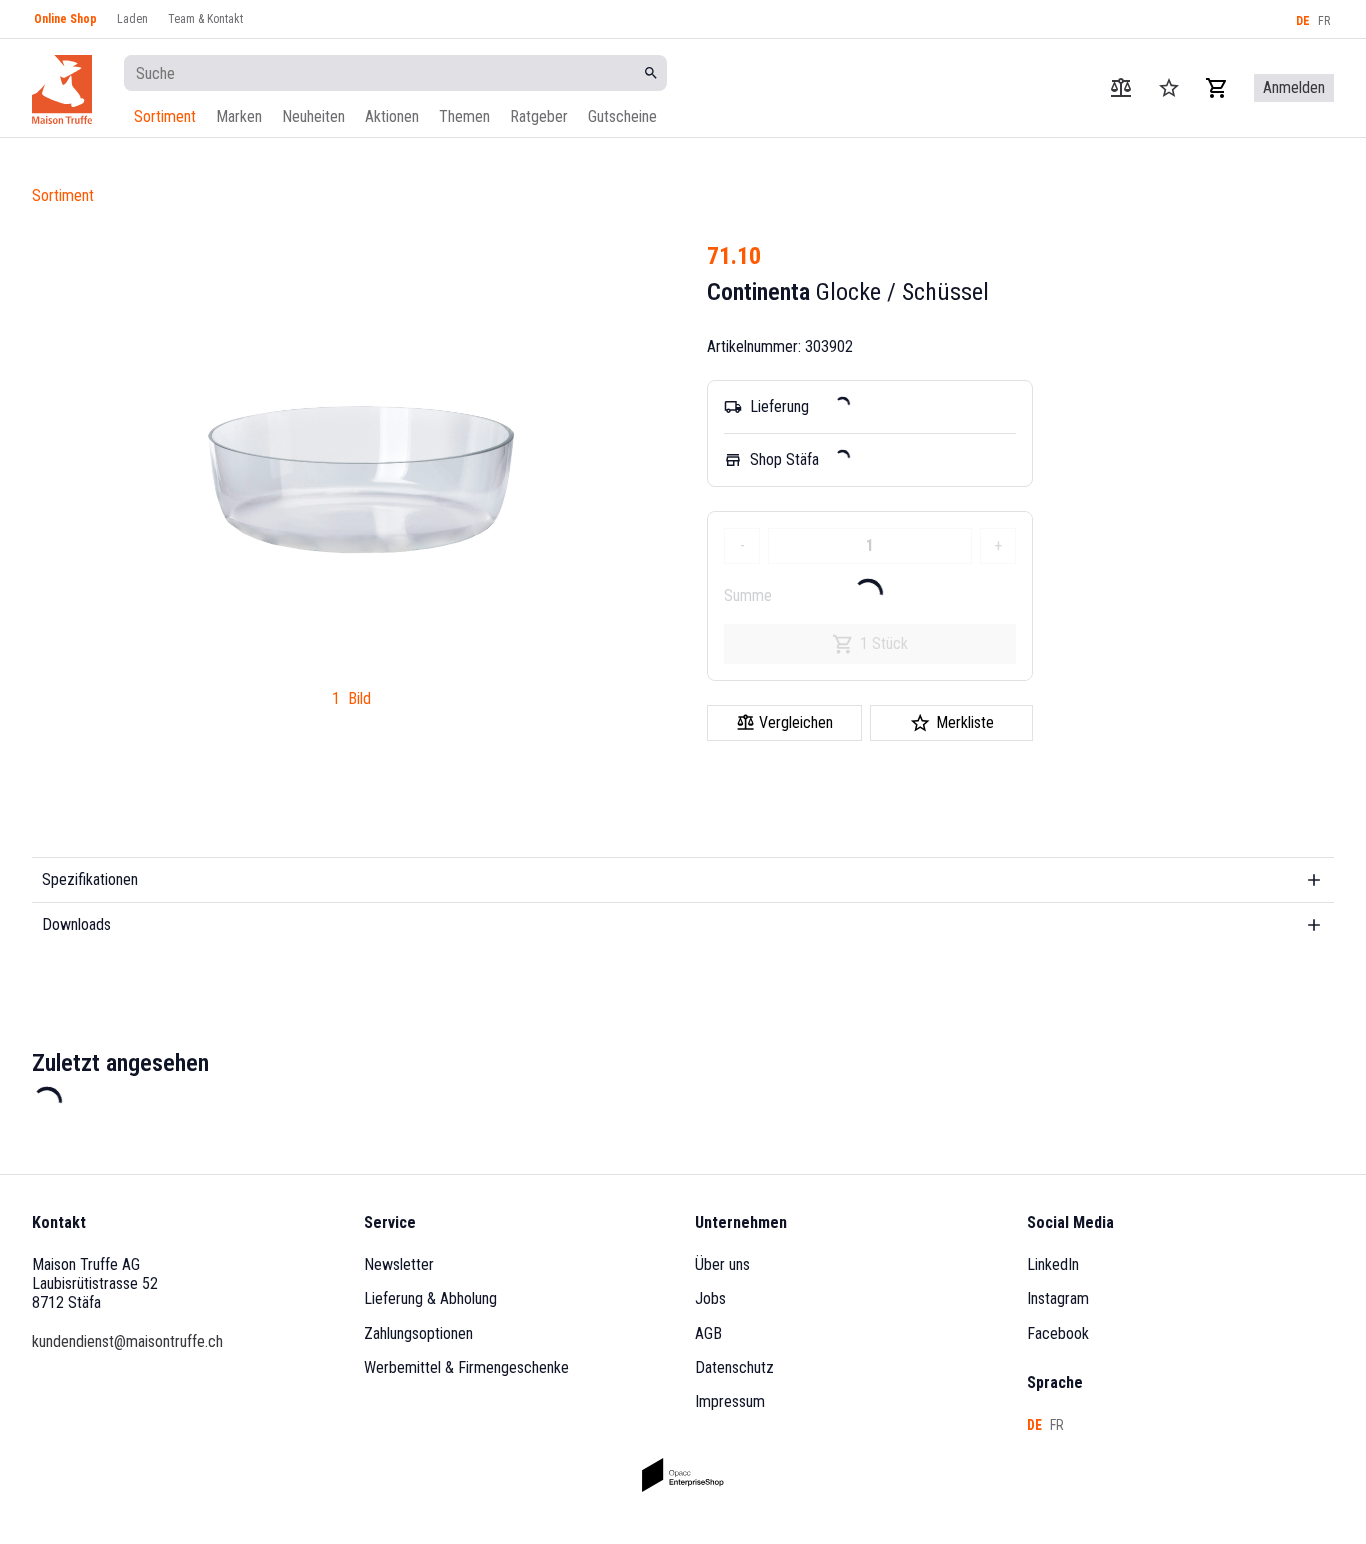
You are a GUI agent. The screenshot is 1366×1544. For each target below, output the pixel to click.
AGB (708, 1333)
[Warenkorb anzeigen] (1217, 88)
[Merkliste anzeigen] (1169, 88)
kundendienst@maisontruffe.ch (127, 1341)
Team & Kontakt (205, 19)
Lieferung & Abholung (430, 1298)
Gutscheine (622, 116)
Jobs (710, 1298)
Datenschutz (734, 1367)
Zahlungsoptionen (418, 1333)
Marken (239, 116)
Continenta (758, 292)
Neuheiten (313, 116)
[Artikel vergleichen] (1121, 88)
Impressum (730, 1401)
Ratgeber (539, 116)
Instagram (1058, 1298)
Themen (464, 116)
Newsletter (399, 1264)
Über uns (722, 1264)
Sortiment (165, 116)
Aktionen (392, 116)
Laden (132, 19)
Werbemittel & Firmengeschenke (466, 1367)
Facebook (1058, 1333)
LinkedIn (1053, 1264)
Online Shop (65, 19)
